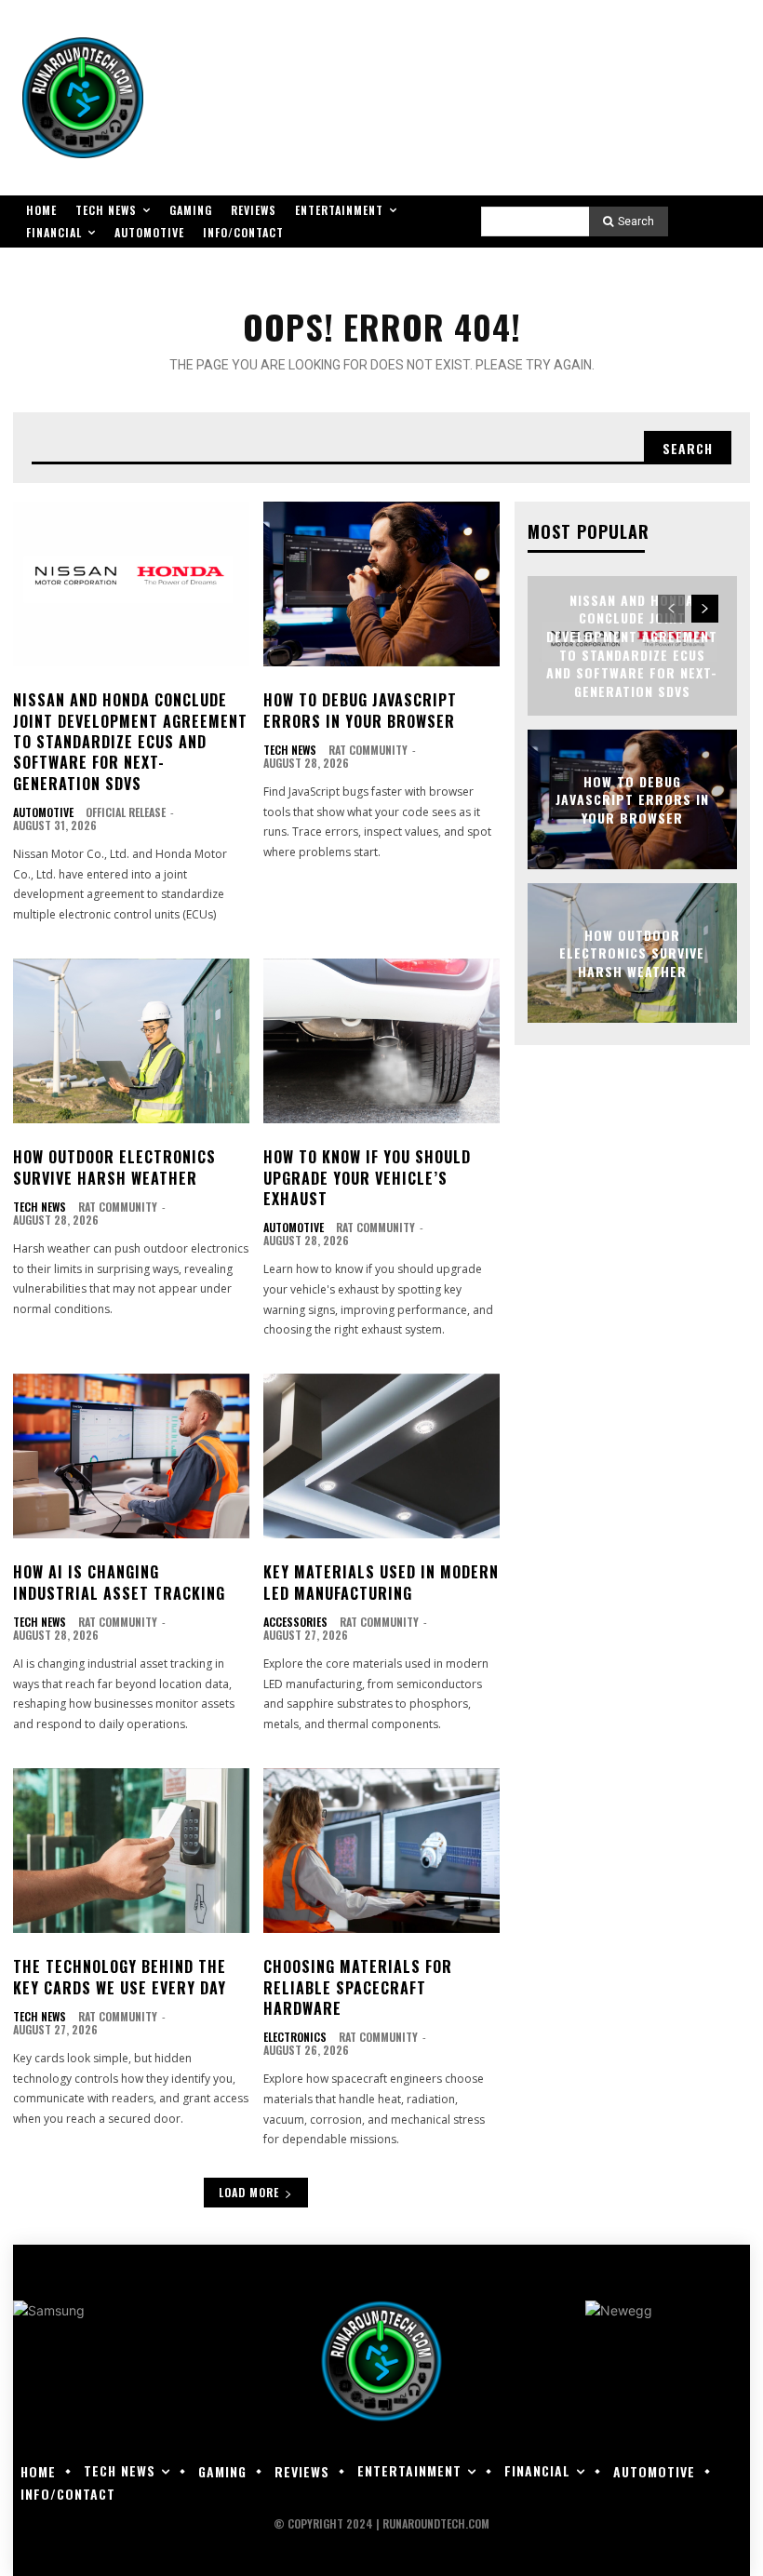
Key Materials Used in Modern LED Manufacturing (381, 1582)
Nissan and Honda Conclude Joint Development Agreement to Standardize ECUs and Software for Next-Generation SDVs (130, 742)
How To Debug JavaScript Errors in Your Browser (360, 710)
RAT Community (368, 750)
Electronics (295, 2037)
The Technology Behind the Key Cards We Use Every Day (120, 1977)
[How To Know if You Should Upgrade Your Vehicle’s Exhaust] (381, 1041)
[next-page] (705, 609)
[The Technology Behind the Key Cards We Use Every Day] (131, 1851)
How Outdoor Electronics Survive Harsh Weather (114, 1167)
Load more (249, 2192)
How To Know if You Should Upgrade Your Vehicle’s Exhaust (367, 1178)
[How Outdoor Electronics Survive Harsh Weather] (131, 1041)
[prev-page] (671, 609)
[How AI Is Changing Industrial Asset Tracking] (131, 1456)
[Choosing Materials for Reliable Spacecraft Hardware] (381, 1851)
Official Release (126, 812)
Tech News (290, 750)
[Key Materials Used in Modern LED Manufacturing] (381, 1456)
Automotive (43, 812)
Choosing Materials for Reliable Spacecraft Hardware (358, 1987)
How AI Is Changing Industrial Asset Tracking (119, 1582)
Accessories (295, 1622)
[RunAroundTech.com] (83, 98)
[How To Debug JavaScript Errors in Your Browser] (381, 584)
